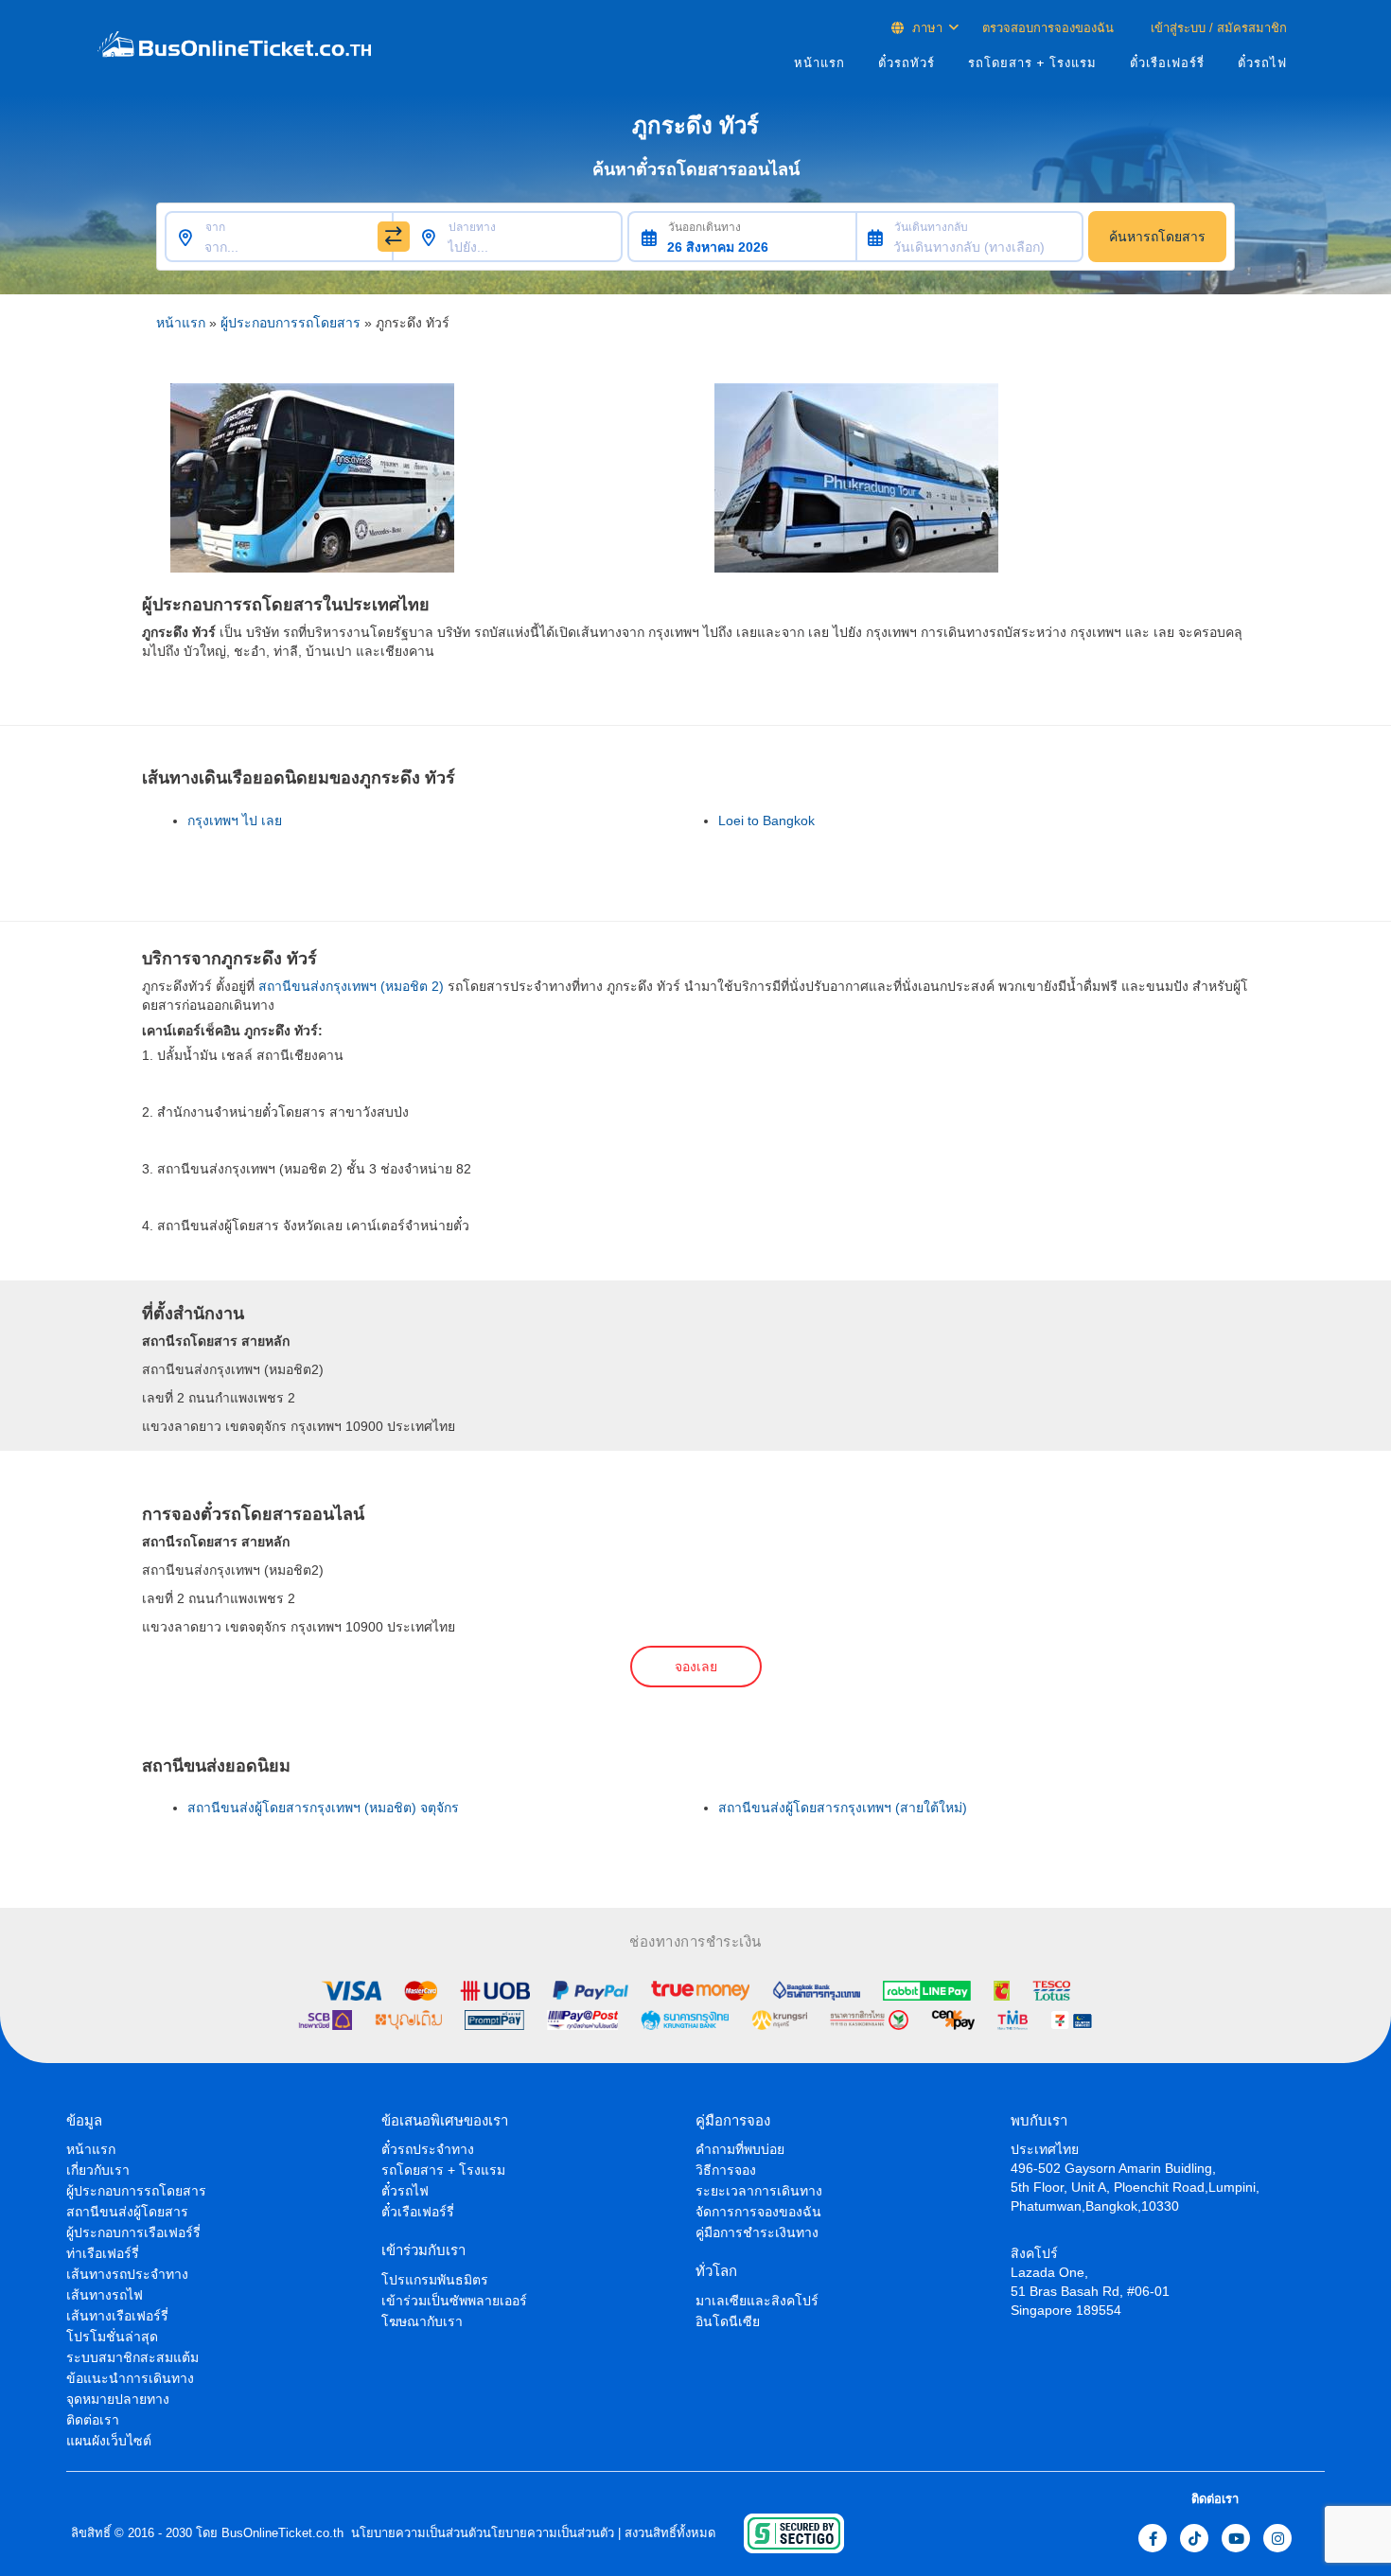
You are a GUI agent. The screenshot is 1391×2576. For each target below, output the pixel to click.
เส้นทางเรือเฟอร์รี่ (117, 2316)
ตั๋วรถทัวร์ (907, 63)
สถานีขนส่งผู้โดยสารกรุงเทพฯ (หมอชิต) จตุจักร (323, 1808)
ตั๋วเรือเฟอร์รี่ (1167, 63)
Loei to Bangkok (766, 820)
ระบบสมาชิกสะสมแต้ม (132, 2357)
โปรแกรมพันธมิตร (435, 2280)
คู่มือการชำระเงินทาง (757, 2232)
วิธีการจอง (726, 2170)
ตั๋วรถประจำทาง (428, 2149)
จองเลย (696, 1667)
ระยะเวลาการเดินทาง (759, 2191)
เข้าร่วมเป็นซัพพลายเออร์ (454, 2301)
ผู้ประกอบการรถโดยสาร (291, 323)
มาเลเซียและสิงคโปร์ (757, 2301)
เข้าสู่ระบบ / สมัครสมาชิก (1217, 28)
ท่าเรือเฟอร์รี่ (103, 2253)
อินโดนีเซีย (728, 2321)
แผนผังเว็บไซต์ (109, 2441)
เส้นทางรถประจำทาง (127, 2274)
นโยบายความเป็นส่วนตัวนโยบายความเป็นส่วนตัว (481, 2533)
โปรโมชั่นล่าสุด (112, 2337)
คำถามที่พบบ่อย (740, 2149)
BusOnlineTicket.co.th (282, 2533)
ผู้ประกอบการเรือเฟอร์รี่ (133, 2232)
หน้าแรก (819, 63)
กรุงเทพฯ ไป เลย (235, 820)
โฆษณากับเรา (422, 2321)
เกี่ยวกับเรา (98, 2170)
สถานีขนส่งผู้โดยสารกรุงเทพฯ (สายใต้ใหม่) (843, 1808)
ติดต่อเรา (93, 2420)
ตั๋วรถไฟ (1262, 63)
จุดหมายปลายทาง (118, 2399)
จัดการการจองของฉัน (758, 2212)
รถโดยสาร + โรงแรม (1032, 63)
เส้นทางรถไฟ (105, 2295)
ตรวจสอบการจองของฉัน (1048, 28)
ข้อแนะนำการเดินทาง (130, 2378)
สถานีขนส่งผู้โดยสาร (127, 2212)
